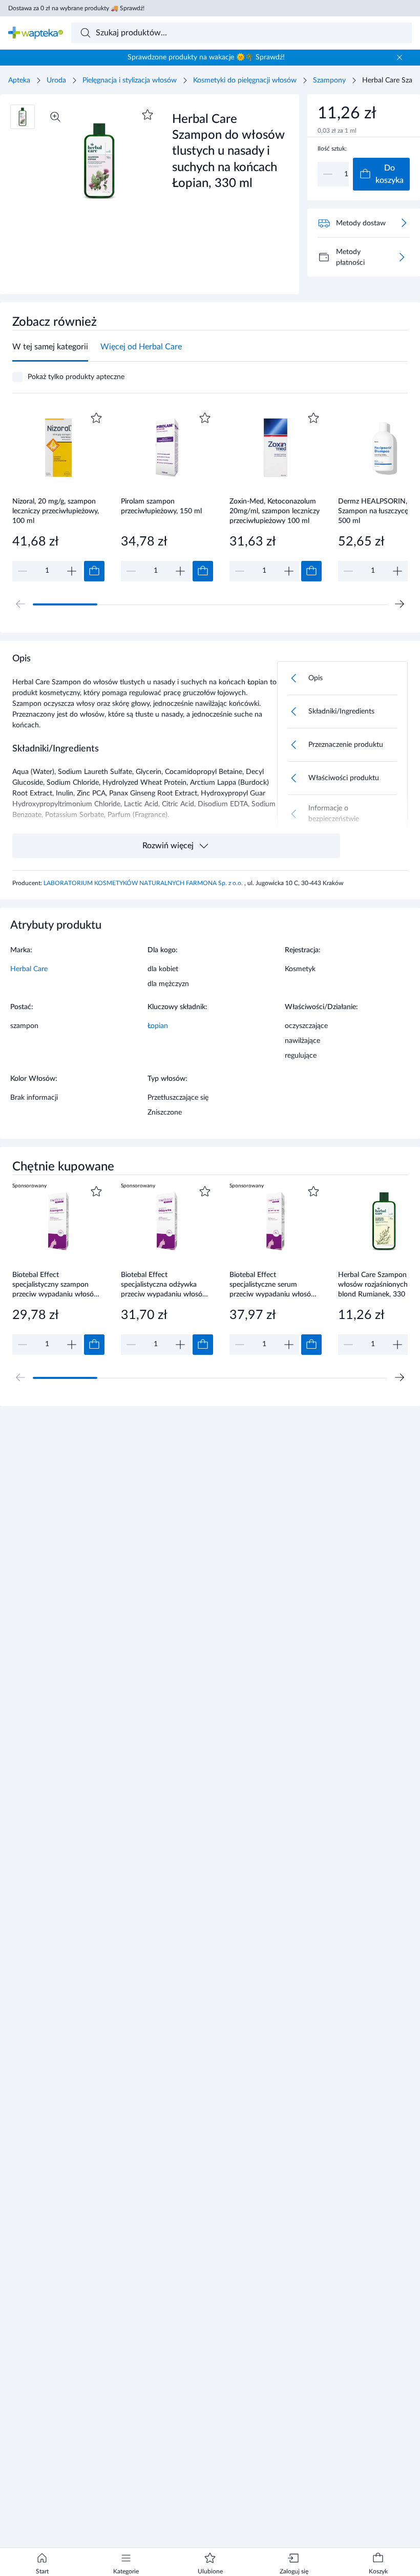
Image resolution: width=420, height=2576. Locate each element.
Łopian (158, 1026)
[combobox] (242, 33)
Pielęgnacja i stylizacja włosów (130, 80)
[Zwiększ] (72, 571)
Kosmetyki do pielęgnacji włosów (245, 80)
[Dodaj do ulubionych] (148, 115)
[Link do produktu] (58, 496)
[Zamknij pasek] (400, 57)
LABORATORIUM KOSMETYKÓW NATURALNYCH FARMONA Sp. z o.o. (144, 883)
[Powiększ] (55, 117)
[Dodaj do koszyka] (94, 571)
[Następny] (400, 604)
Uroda (56, 80)
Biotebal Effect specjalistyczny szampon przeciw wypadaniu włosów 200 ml (56, 1284)
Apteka (19, 80)
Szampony (329, 80)
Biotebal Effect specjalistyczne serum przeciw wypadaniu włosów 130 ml (273, 1284)
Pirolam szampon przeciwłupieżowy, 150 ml (161, 506)
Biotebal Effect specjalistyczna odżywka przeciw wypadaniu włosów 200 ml (164, 1284)
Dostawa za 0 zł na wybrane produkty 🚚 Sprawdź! (76, 8)
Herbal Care (29, 969)
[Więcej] (402, 257)
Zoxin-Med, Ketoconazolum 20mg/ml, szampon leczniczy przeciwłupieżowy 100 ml (275, 511)
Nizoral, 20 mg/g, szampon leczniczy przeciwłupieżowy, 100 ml (56, 511)
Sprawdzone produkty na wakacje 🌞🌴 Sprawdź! (206, 57)
